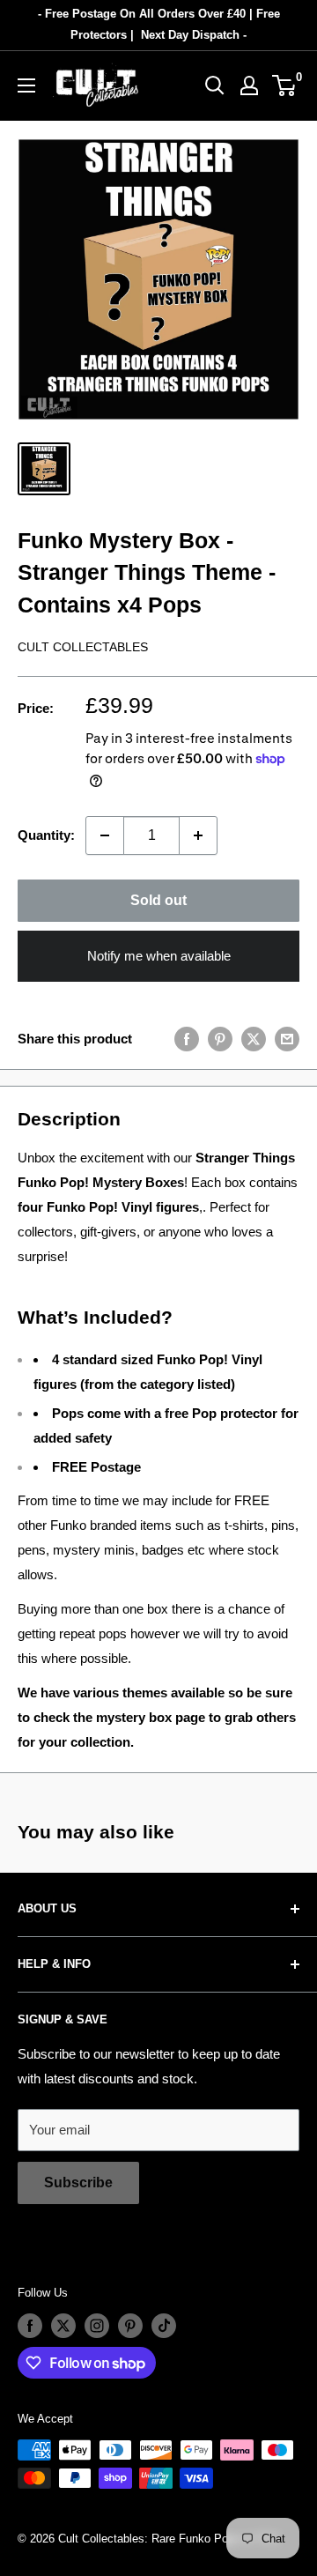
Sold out (158, 900)
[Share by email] (287, 1039)
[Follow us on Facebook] (30, 2326)
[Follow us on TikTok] (164, 2326)
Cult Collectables (83, 647)
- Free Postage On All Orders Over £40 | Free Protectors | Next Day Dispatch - (159, 24)
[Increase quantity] (198, 835)
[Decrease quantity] (105, 835)
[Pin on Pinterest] (220, 1039)
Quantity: (46, 835)
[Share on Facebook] (187, 1039)
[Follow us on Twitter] (63, 2326)
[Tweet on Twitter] (254, 1039)
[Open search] (215, 85)
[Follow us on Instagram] (97, 2326)
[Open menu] (26, 85)
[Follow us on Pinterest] (130, 2326)
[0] (285, 85)
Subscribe (78, 2183)
